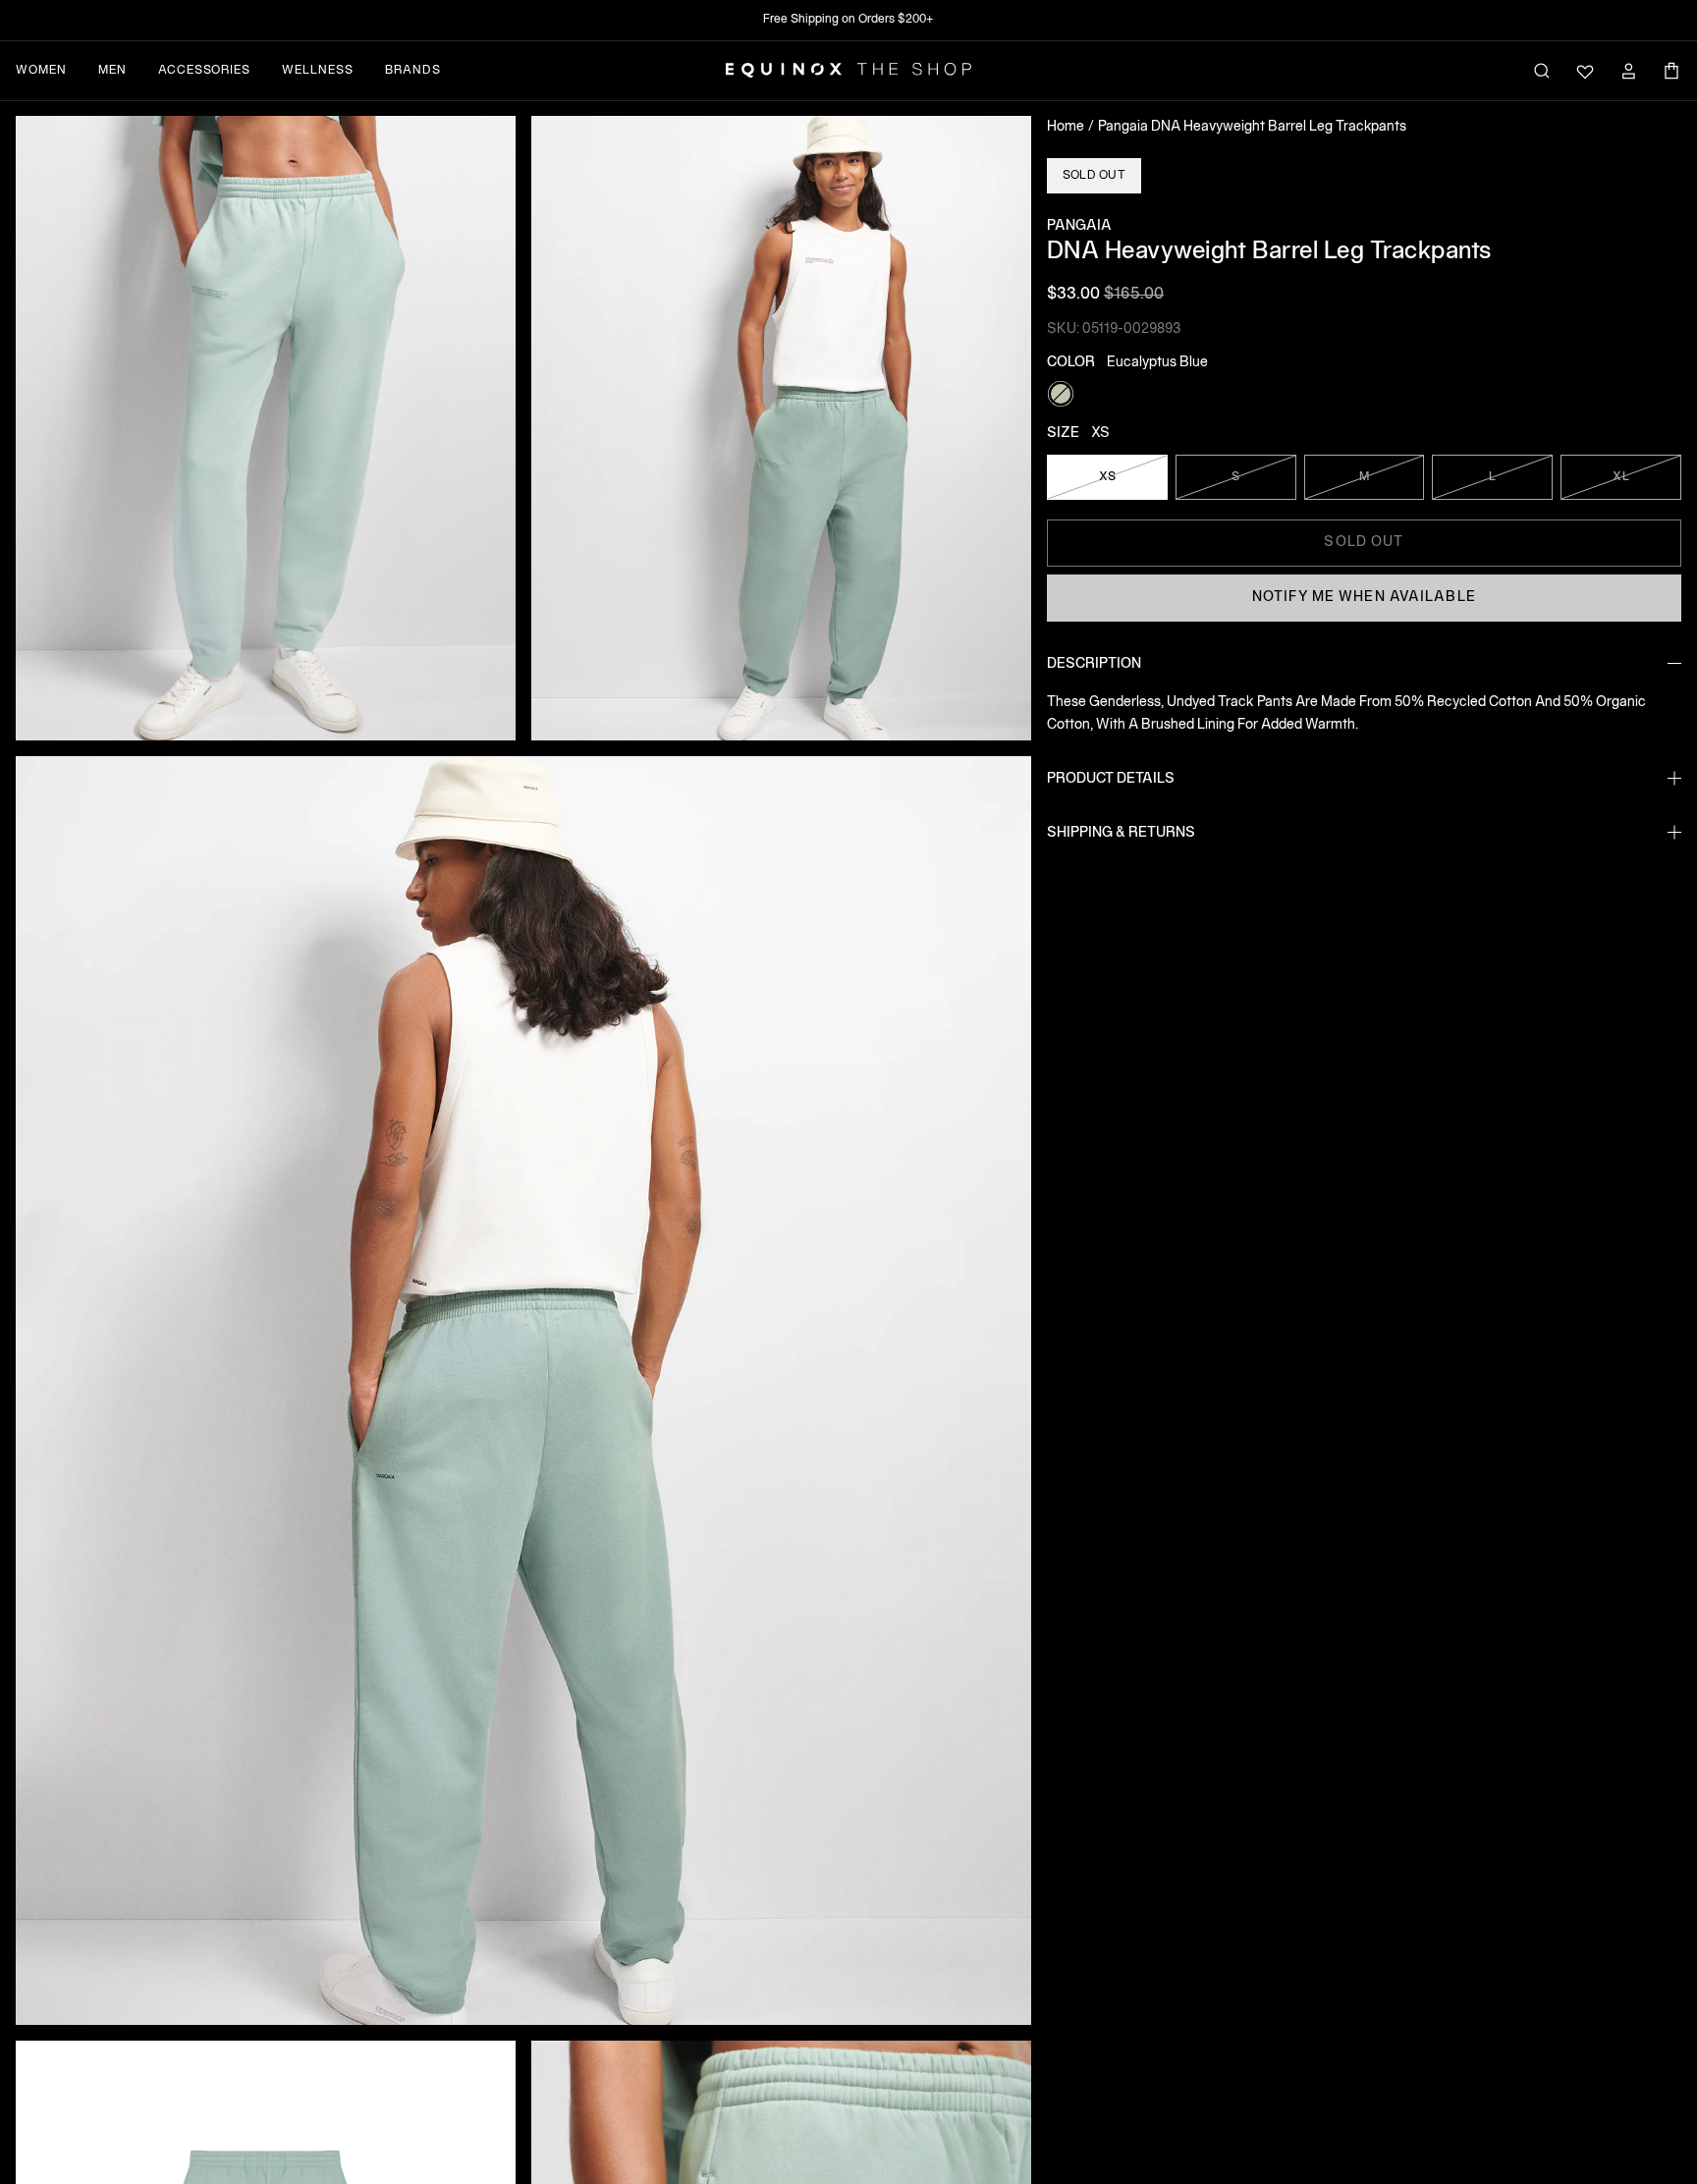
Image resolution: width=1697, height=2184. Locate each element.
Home (1066, 127)
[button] (266, 428)
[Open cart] (1671, 71)
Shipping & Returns (1121, 832)
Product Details (1111, 778)
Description (1094, 663)
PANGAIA (1079, 226)
